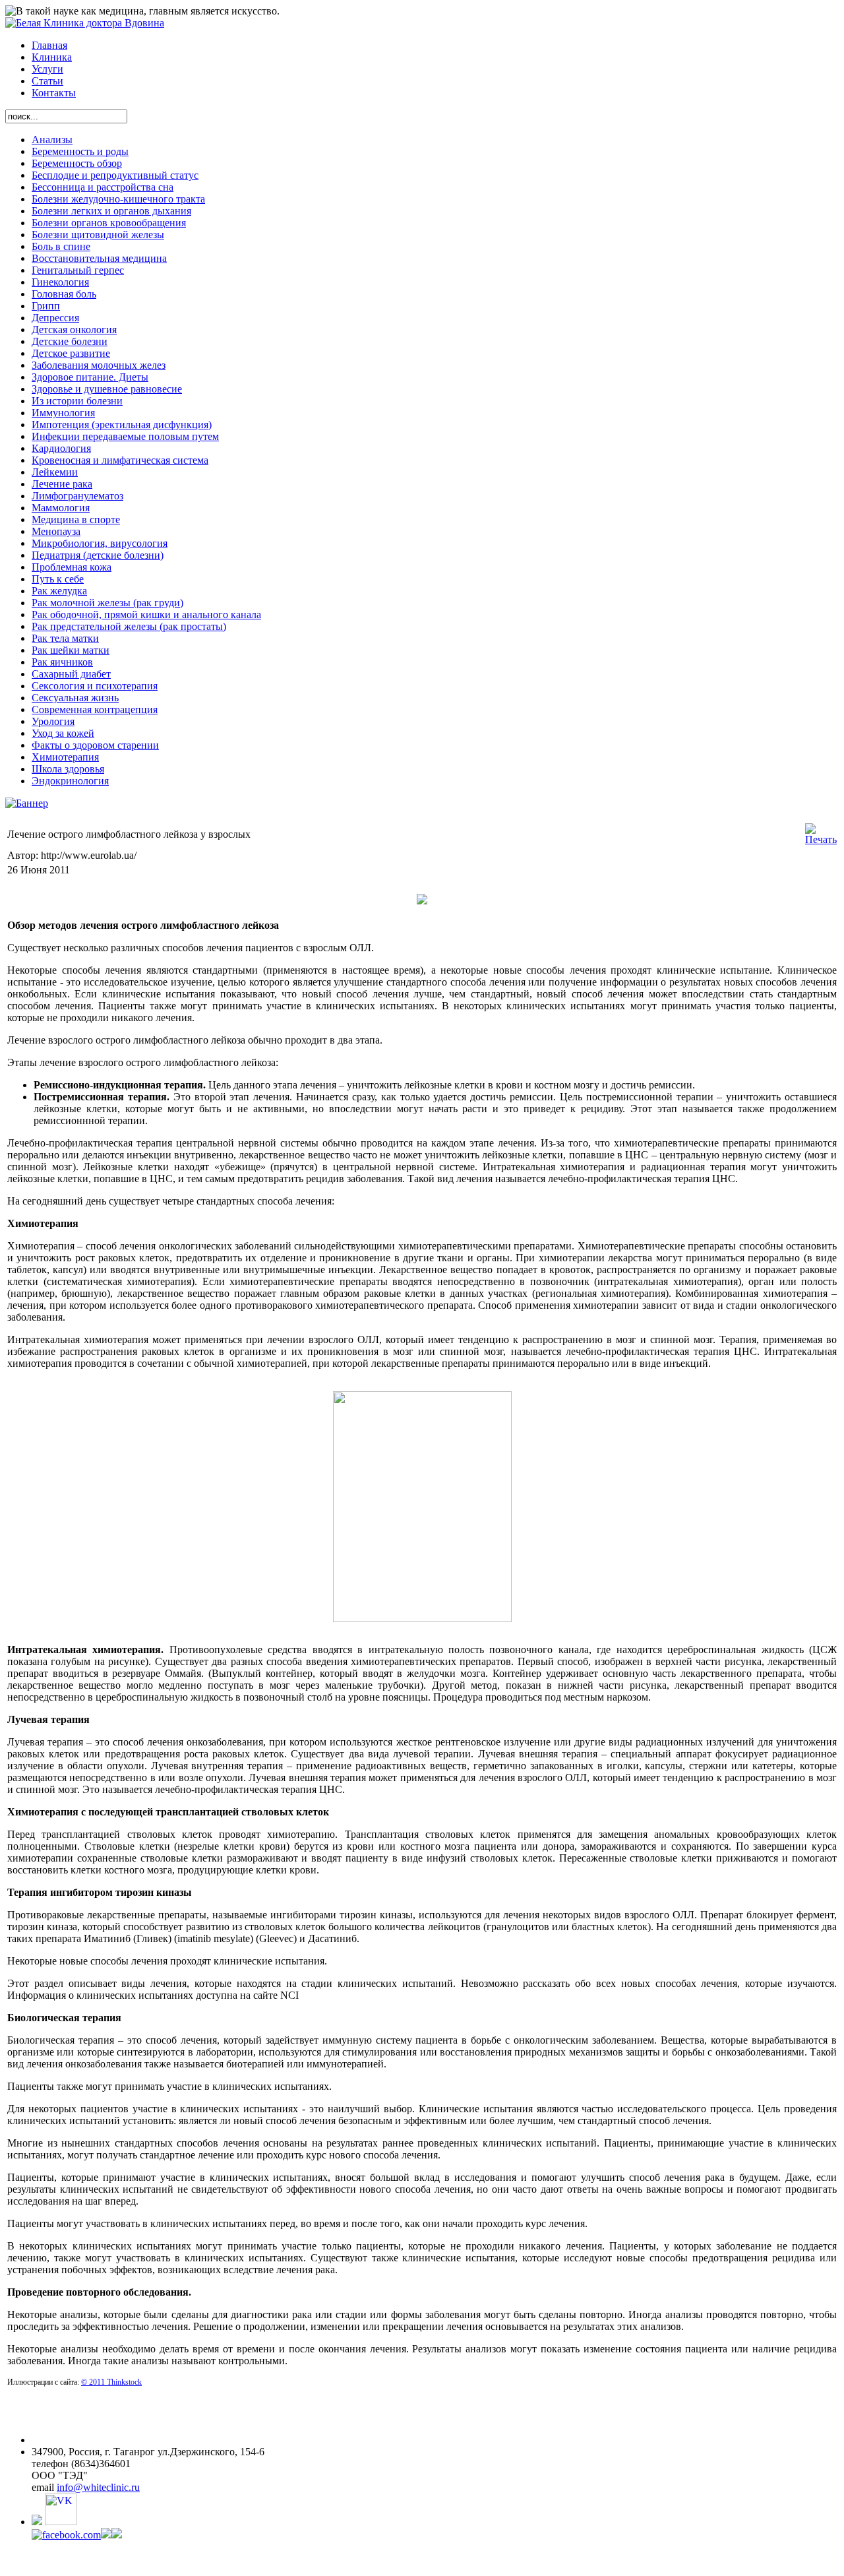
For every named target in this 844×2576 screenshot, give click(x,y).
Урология (53, 721)
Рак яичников (62, 662)
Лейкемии (55, 472)
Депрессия (55, 318)
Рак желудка (59, 591)
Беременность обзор (77, 163)
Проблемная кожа (72, 567)
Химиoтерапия (65, 757)
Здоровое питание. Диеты (90, 377)
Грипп (46, 306)
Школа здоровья (68, 769)
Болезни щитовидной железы (98, 235)
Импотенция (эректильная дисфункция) (122, 424)
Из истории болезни (77, 401)
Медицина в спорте (76, 519)
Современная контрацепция (95, 709)
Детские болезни (70, 341)
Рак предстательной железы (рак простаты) (129, 626)
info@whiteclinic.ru (98, 2487)
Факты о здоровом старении (95, 745)
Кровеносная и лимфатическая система (120, 460)
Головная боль (64, 294)
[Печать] (821, 839)
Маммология (61, 508)
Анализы (52, 140)
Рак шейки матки (71, 650)
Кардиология (61, 448)
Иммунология (63, 413)
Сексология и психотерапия (95, 686)
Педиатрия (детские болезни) (98, 555)
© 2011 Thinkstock (111, 2382)
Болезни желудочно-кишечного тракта (118, 199)
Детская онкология (74, 330)
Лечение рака (62, 484)
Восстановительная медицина (99, 258)
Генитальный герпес (78, 270)
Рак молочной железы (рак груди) (107, 603)
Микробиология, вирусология (100, 543)
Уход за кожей (63, 733)
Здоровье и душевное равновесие (107, 389)
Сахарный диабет (71, 674)
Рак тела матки (65, 638)
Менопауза (56, 531)
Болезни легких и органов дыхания (111, 211)
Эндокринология (70, 781)
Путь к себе (58, 579)
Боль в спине (61, 246)
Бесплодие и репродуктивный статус (115, 175)
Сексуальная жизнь (75, 698)
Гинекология (60, 282)
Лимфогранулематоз (77, 496)
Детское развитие (71, 353)
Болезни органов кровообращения (109, 223)
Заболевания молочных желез (99, 365)
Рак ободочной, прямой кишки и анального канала (146, 614)
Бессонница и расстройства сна (103, 187)
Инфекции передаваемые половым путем (125, 436)
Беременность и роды (80, 151)
